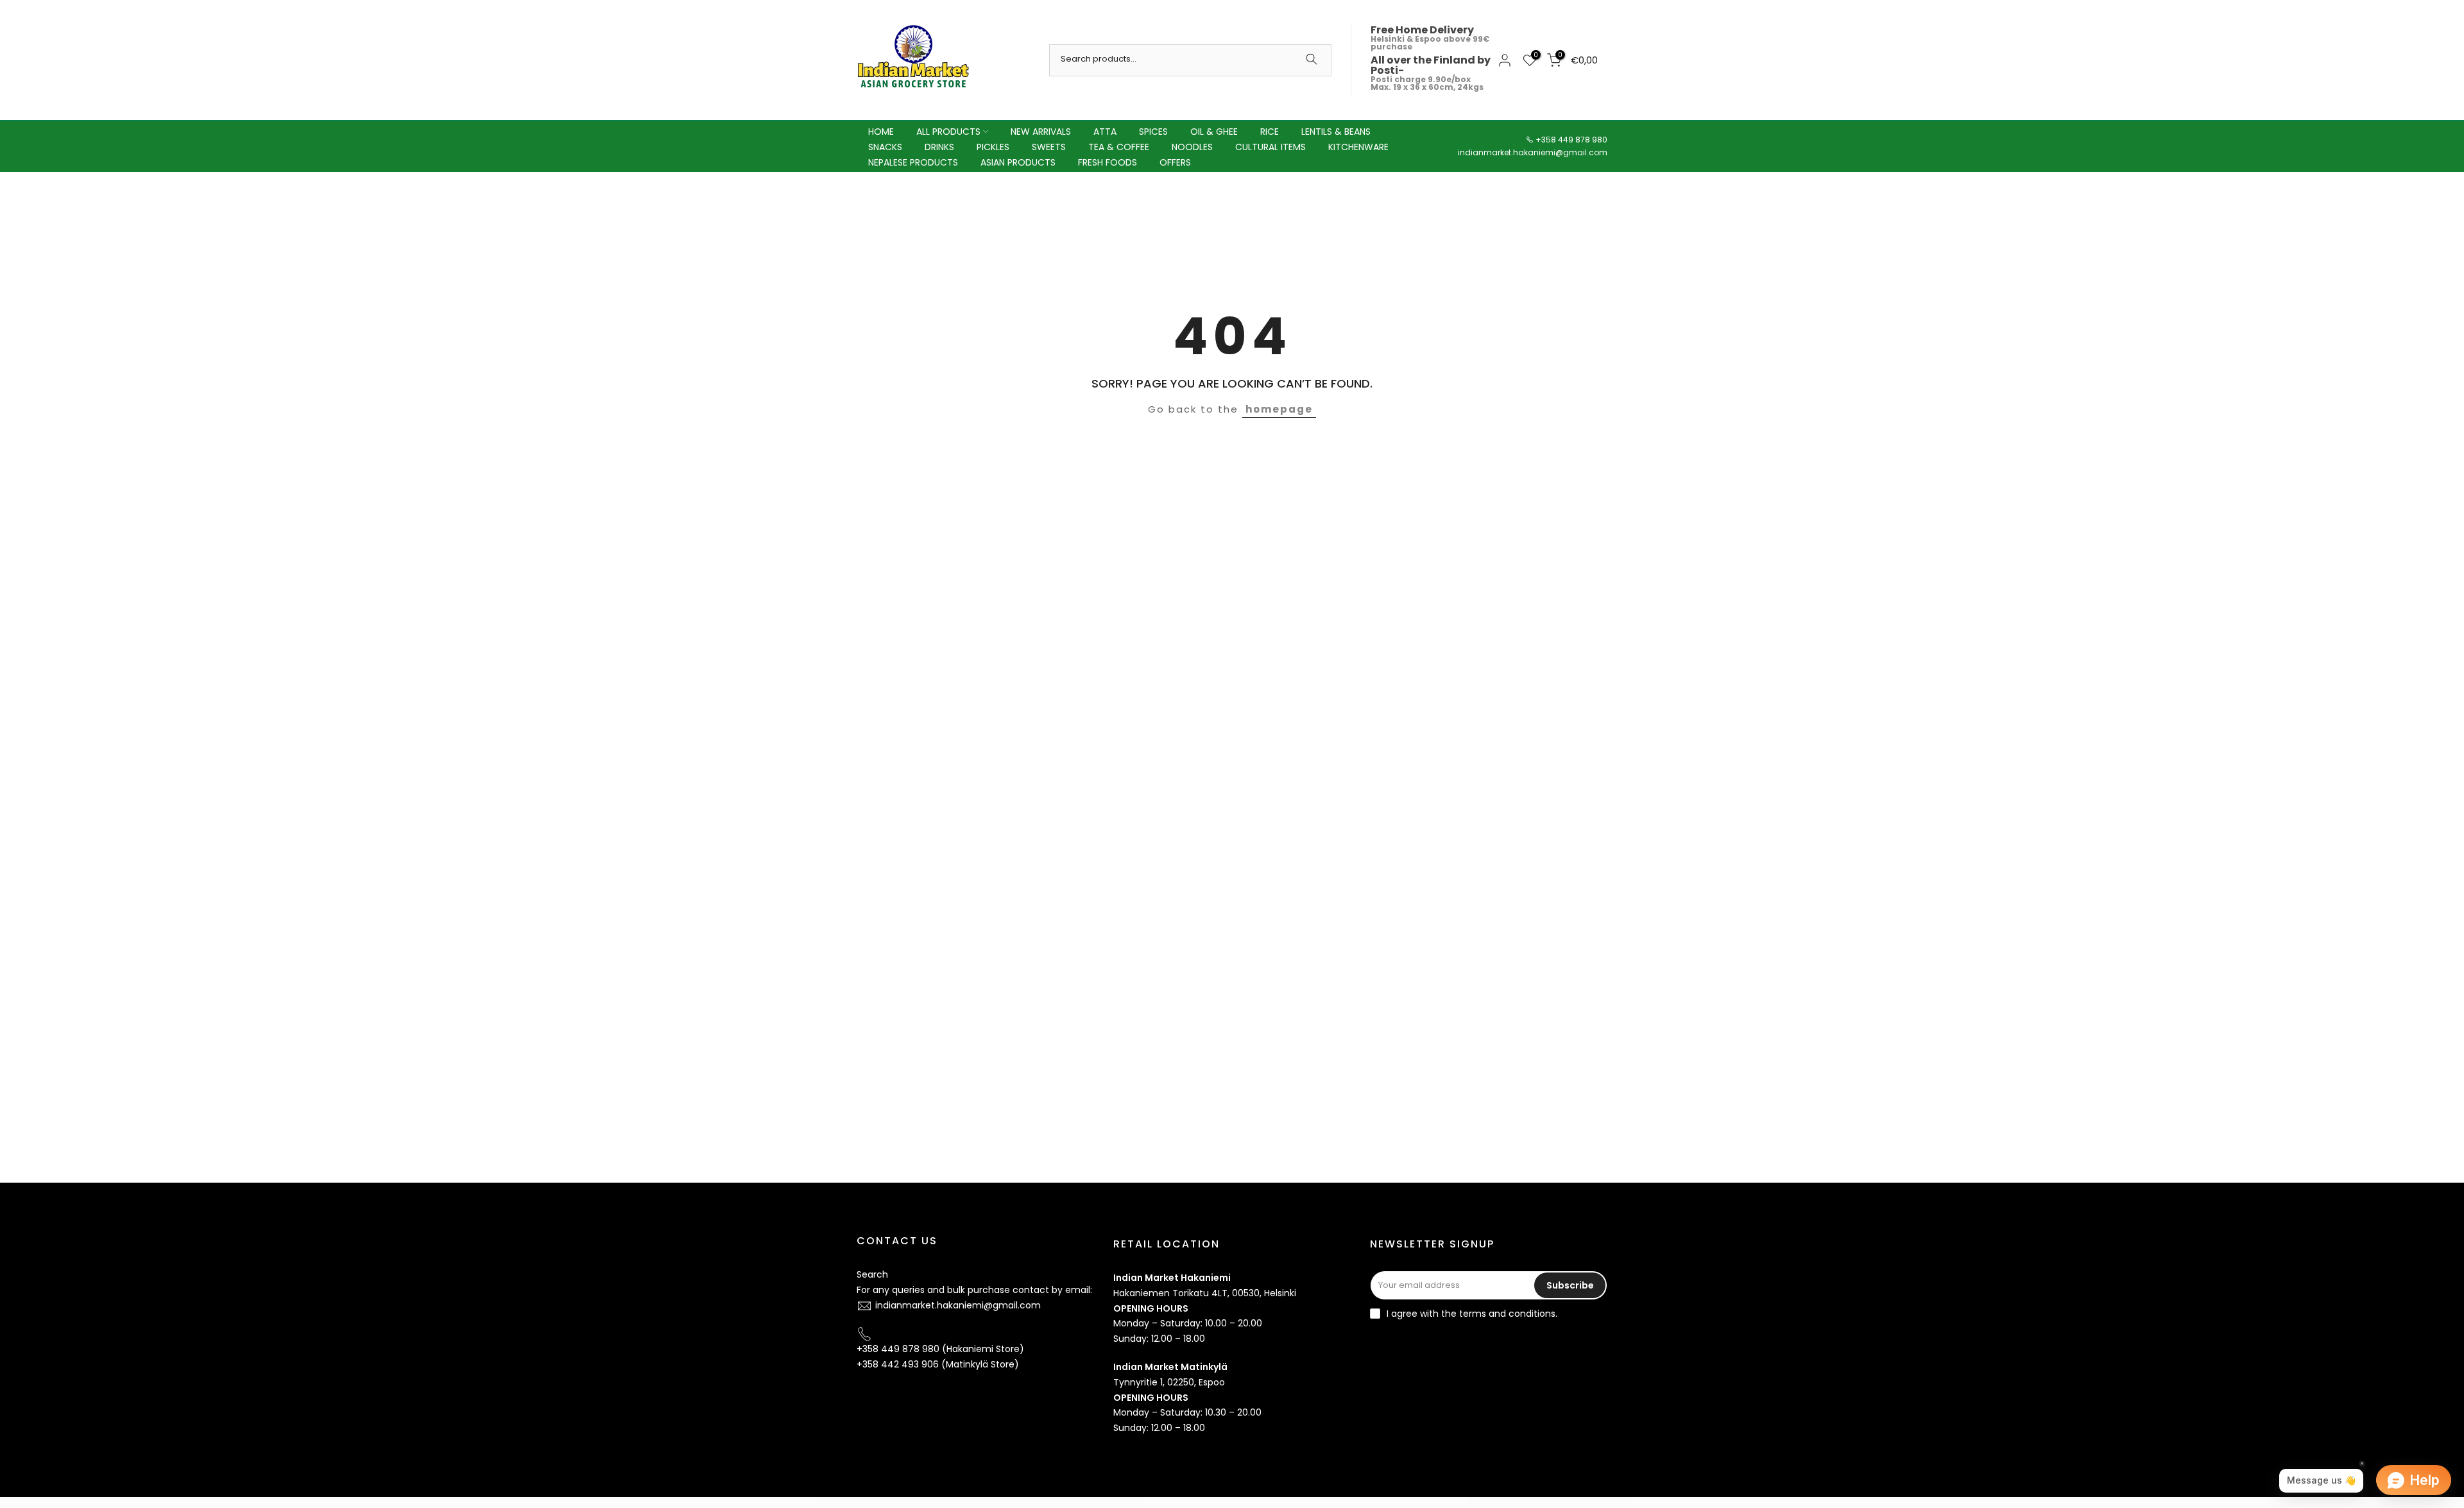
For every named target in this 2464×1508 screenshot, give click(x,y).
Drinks (939, 147)
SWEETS (1049, 147)
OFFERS (1175, 162)
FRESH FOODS (1108, 162)
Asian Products (1018, 162)
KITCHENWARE (1358, 147)
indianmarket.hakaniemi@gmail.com (1533, 152)
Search (872, 1274)
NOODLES (1192, 147)
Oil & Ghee (1214, 132)
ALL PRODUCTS (948, 132)
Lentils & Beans (1336, 132)
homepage (1279, 409)
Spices (1153, 132)
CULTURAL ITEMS (1270, 147)
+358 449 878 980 (1571, 140)
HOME (881, 132)
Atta (1105, 132)
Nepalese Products (913, 162)
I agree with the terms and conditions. (1472, 1314)
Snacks (885, 147)
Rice (1270, 132)
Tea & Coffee (1119, 147)
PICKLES (993, 147)
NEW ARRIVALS (1041, 132)
